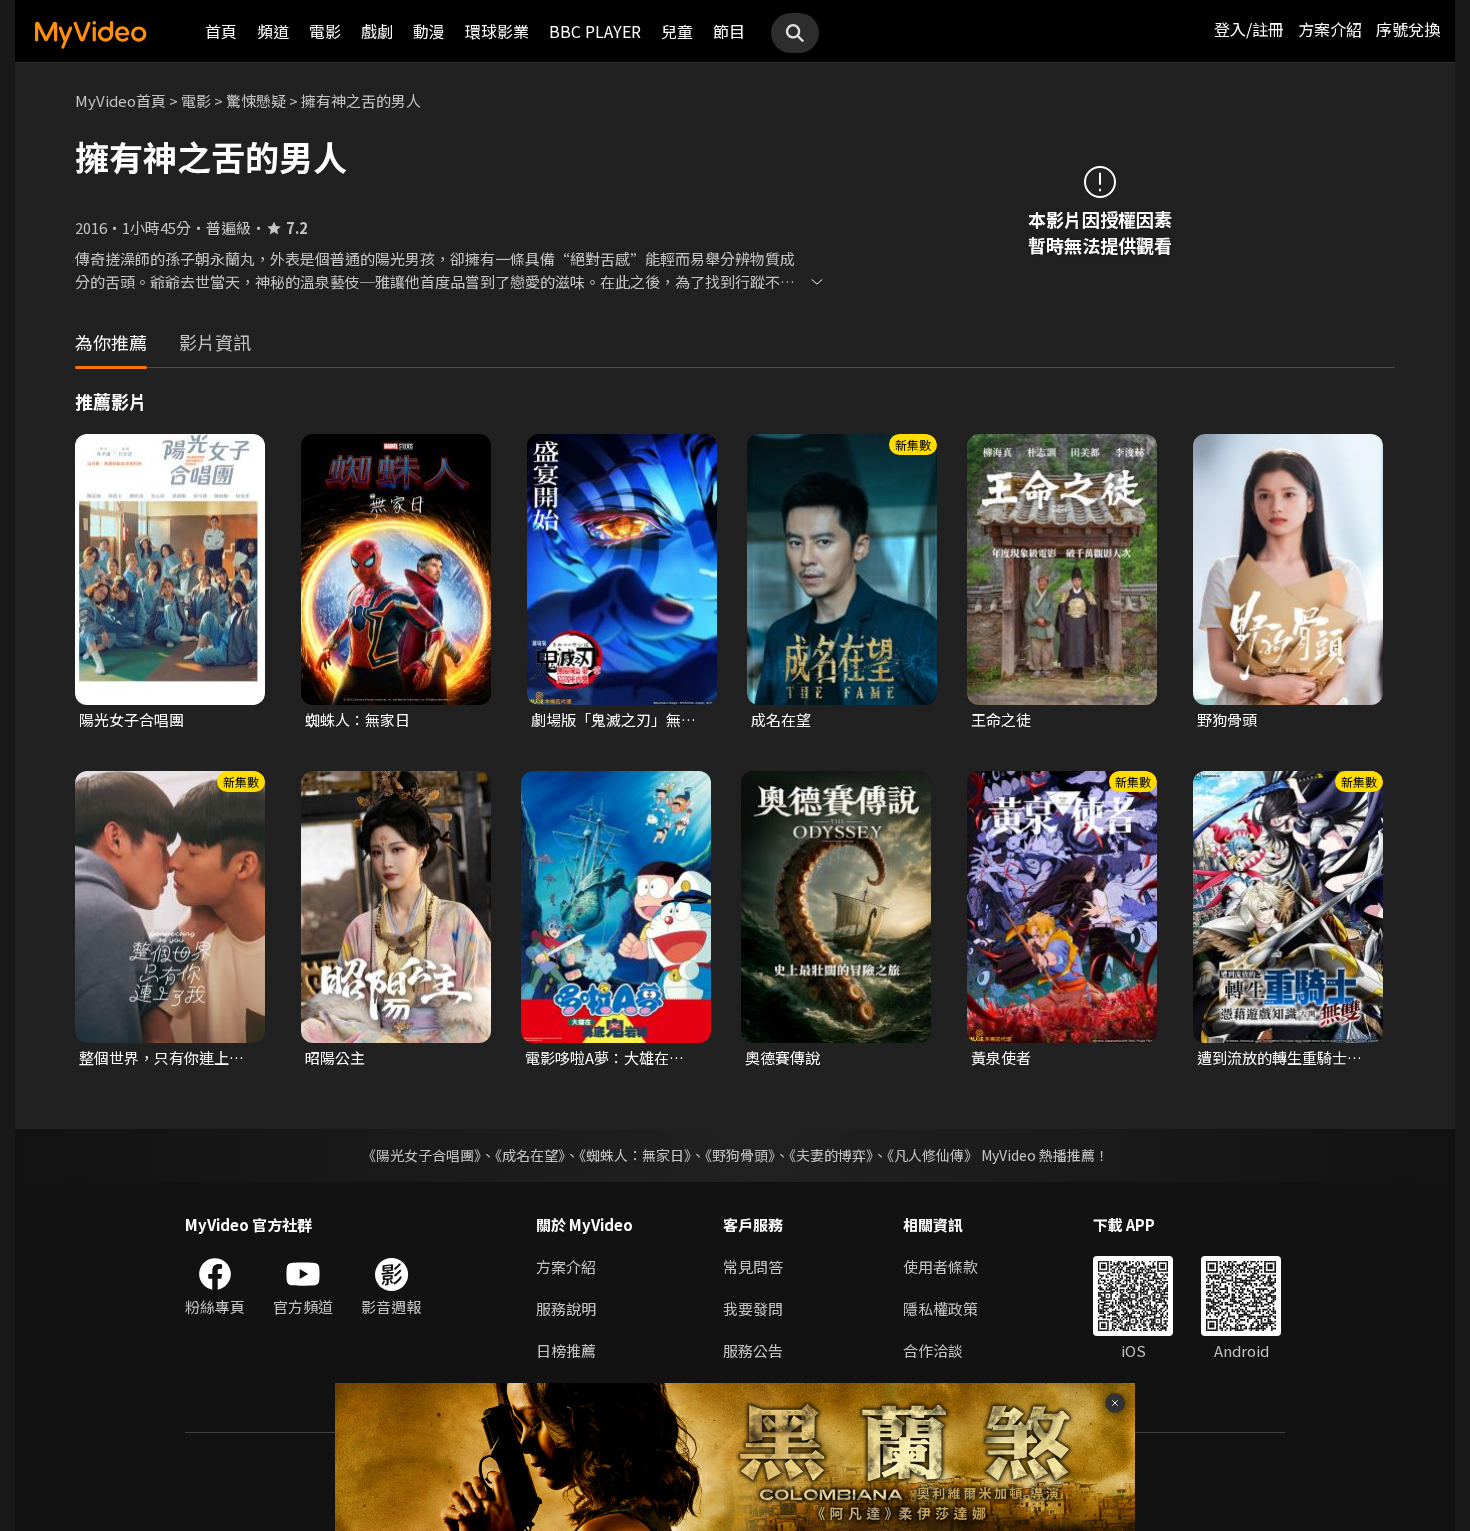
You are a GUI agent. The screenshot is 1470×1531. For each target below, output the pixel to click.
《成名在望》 (530, 1155)
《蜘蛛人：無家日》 (635, 1155)
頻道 (273, 31)
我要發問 (753, 1308)
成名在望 (781, 719)
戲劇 (377, 31)
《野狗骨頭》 (740, 1155)
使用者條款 (940, 1266)
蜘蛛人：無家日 (357, 719)
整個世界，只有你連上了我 (161, 1058)
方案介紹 (1330, 29)
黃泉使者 (1001, 1057)
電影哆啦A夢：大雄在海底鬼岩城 (612, 1058)
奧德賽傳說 (782, 1057)
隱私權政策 (940, 1308)
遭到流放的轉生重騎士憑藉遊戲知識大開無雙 (1279, 1058)
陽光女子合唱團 (131, 719)
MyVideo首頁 (120, 100)
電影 (325, 31)
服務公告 (753, 1350)
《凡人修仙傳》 (932, 1155)
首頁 (221, 31)
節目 (729, 31)
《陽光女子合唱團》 (421, 1155)
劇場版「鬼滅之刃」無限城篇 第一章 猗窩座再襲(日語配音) (613, 720)
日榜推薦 (566, 1350)
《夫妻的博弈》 (831, 1155)
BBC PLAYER (595, 31)
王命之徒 (1001, 719)
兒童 (677, 31)
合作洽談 (933, 1350)
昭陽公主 (335, 1057)
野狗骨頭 (1227, 719)
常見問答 (753, 1266)
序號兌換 (1408, 29)
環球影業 (497, 31)
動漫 (429, 31)
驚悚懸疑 (256, 100)
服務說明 (566, 1308)
